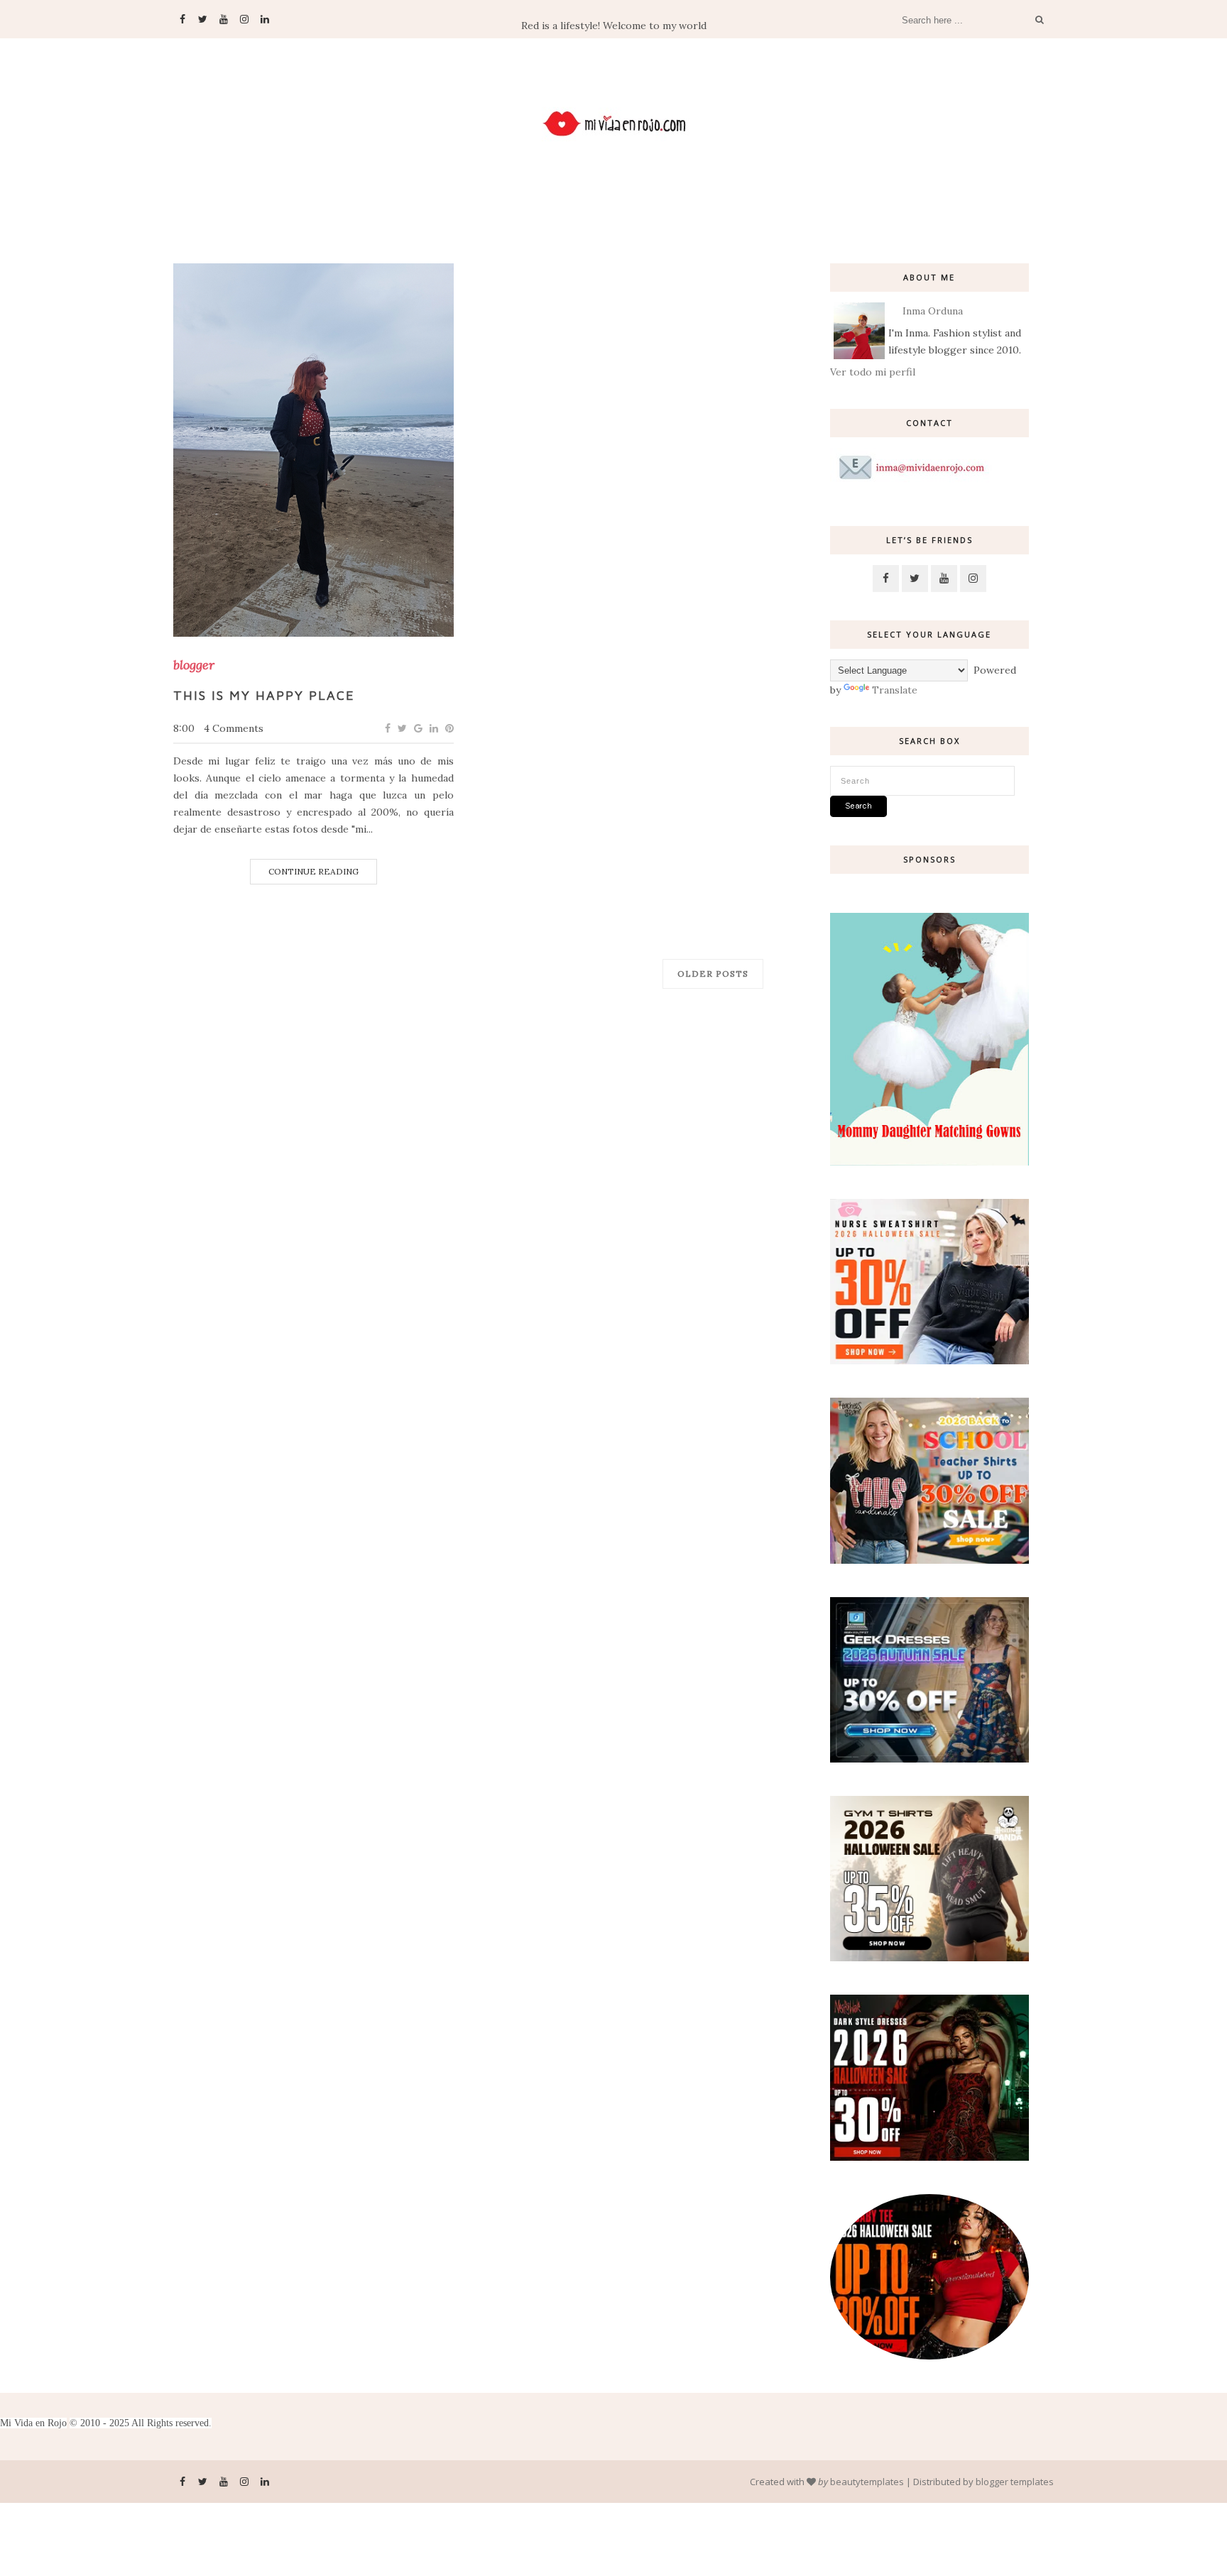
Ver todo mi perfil (873, 372)
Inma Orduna (933, 311)
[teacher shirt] (929, 1560)
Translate (895, 690)
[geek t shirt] (929, 1759)
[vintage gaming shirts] (929, 2157)
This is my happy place (264, 695)
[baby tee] (929, 2356)
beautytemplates (867, 2482)
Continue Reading (313, 871)
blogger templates (1015, 2482)
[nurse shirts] (929, 1361)
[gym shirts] (929, 1958)
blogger (194, 665)
